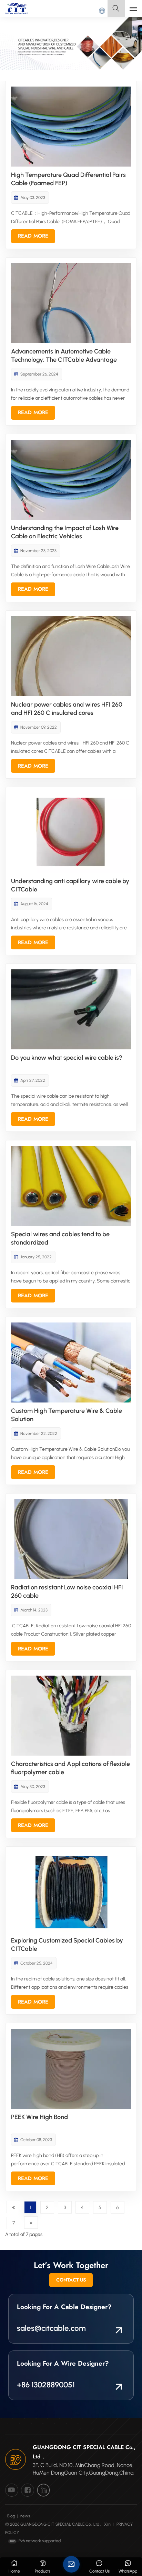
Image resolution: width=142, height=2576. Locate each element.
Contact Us (71, 2280)
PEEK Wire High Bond (39, 2117)
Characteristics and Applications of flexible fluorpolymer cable (70, 1768)
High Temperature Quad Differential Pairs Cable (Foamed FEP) (68, 179)
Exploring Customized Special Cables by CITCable (67, 1945)
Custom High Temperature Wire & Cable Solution (67, 1415)
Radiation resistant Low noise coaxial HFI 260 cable (67, 1591)
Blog (11, 2516)
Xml (108, 2524)
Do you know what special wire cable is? (67, 1058)
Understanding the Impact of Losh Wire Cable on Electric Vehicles (65, 532)
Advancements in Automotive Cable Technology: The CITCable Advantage (64, 356)
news (25, 2516)
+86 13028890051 (46, 2385)
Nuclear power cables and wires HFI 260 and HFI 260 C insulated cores (67, 709)
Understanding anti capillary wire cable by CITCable (70, 885)
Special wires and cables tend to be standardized (60, 1238)
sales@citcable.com (51, 2328)
